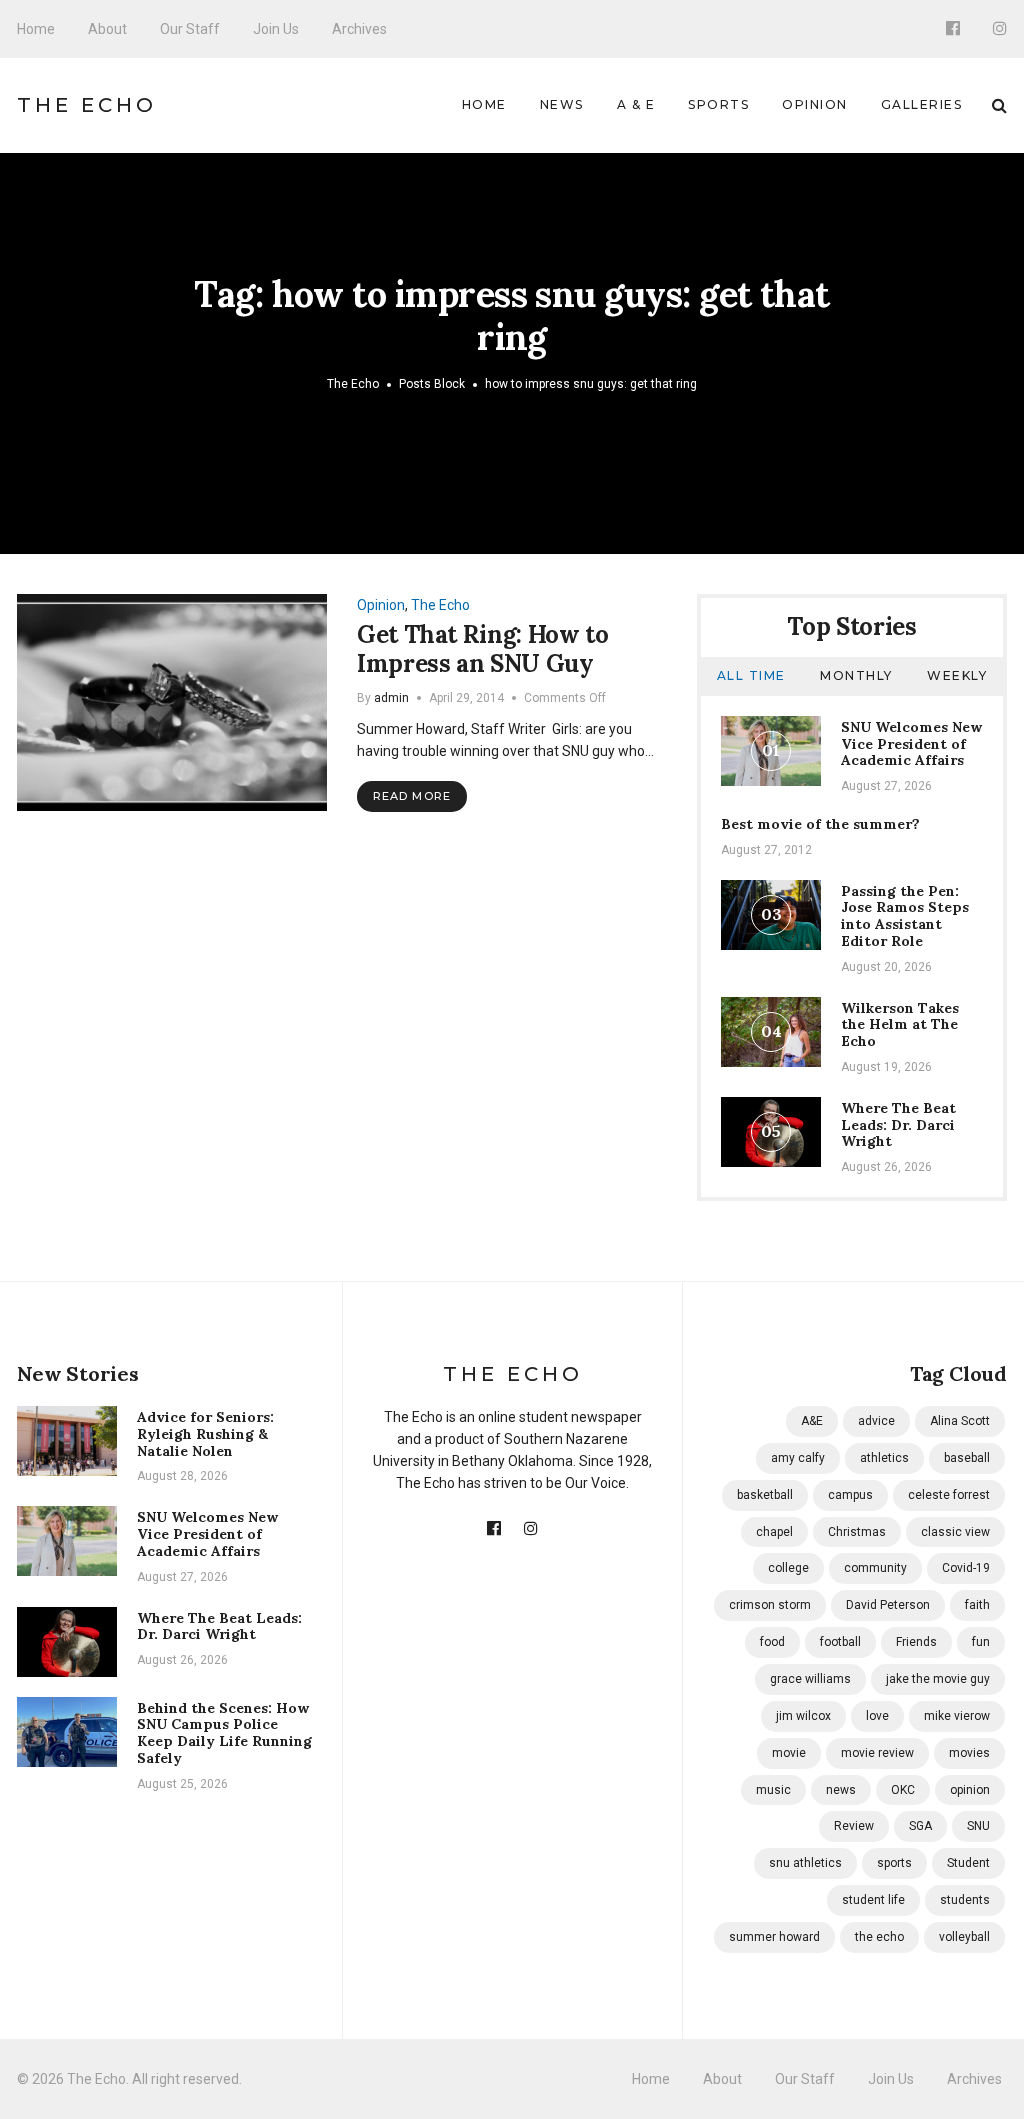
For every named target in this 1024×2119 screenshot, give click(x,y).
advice (876, 1421)
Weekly (957, 675)
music (773, 1790)
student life (873, 1900)
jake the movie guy (938, 1679)
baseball (967, 1458)
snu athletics (805, 1863)
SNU (978, 1826)
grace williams (810, 1679)
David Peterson (888, 1605)
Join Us (276, 29)
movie (789, 1753)
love (877, 1716)
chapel (774, 1532)
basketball (765, 1495)
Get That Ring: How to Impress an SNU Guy (482, 649)
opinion (970, 1790)
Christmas (857, 1532)
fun (981, 1642)
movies (969, 1753)
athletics (884, 1458)
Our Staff (190, 29)
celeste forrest (949, 1495)
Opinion (815, 104)
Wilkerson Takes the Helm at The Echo (900, 1025)
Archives (359, 29)
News (562, 104)
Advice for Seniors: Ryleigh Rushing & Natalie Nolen (205, 1434)
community (875, 1568)
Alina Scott (960, 1421)
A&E (812, 1421)
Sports (718, 104)
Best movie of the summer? (820, 824)
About (107, 29)
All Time (751, 675)
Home (36, 29)
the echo (879, 1937)
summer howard (774, 1937)
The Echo (87, 105)
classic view (955, 1532)
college (788, 1568)
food (772, 1642)
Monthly (856, 675)
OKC (903, 1790)
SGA (920, 1826)
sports (894, 1863)
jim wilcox (803, 1716)
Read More (412, 796)
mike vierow (957, 1716)
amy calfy (798, 1458)
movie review (877, 1753)
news (841, 1790)
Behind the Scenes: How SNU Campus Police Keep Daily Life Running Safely (224, 1733)
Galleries (922, 104)
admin (391, 698)
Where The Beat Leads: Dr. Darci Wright (898, 1125)
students (965, 1900)
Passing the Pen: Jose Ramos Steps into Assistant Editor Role (905, 916)
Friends (916, 1642)
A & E (636, 104)
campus (850, 1495)
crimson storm (770, 1605)
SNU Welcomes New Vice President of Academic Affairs (911, 744)
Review (854, 1826)
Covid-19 (966, 1568)
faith (977, 1605)
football (840, 1642)
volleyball (964, 1937)
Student (968, 1863)
